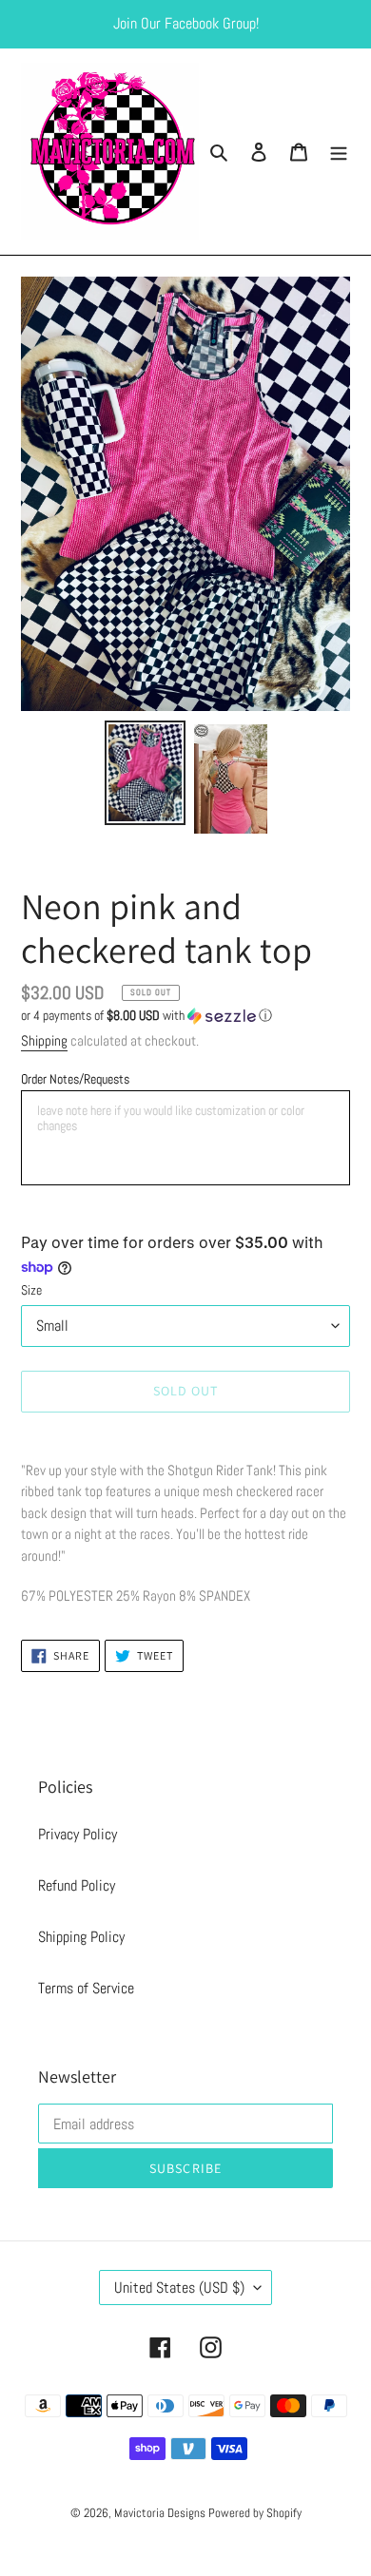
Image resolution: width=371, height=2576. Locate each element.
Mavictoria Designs (161, 2513)
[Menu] (339, 152)
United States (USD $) (179, 2288)
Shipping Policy (81, 1937)
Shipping (44, 1040)
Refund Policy (77, 1885)
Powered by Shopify (255, 2513)
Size (31, 1290)
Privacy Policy (78, 1834)
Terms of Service (86, 1988)
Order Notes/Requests (75, 1079)
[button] (146, 1016)
